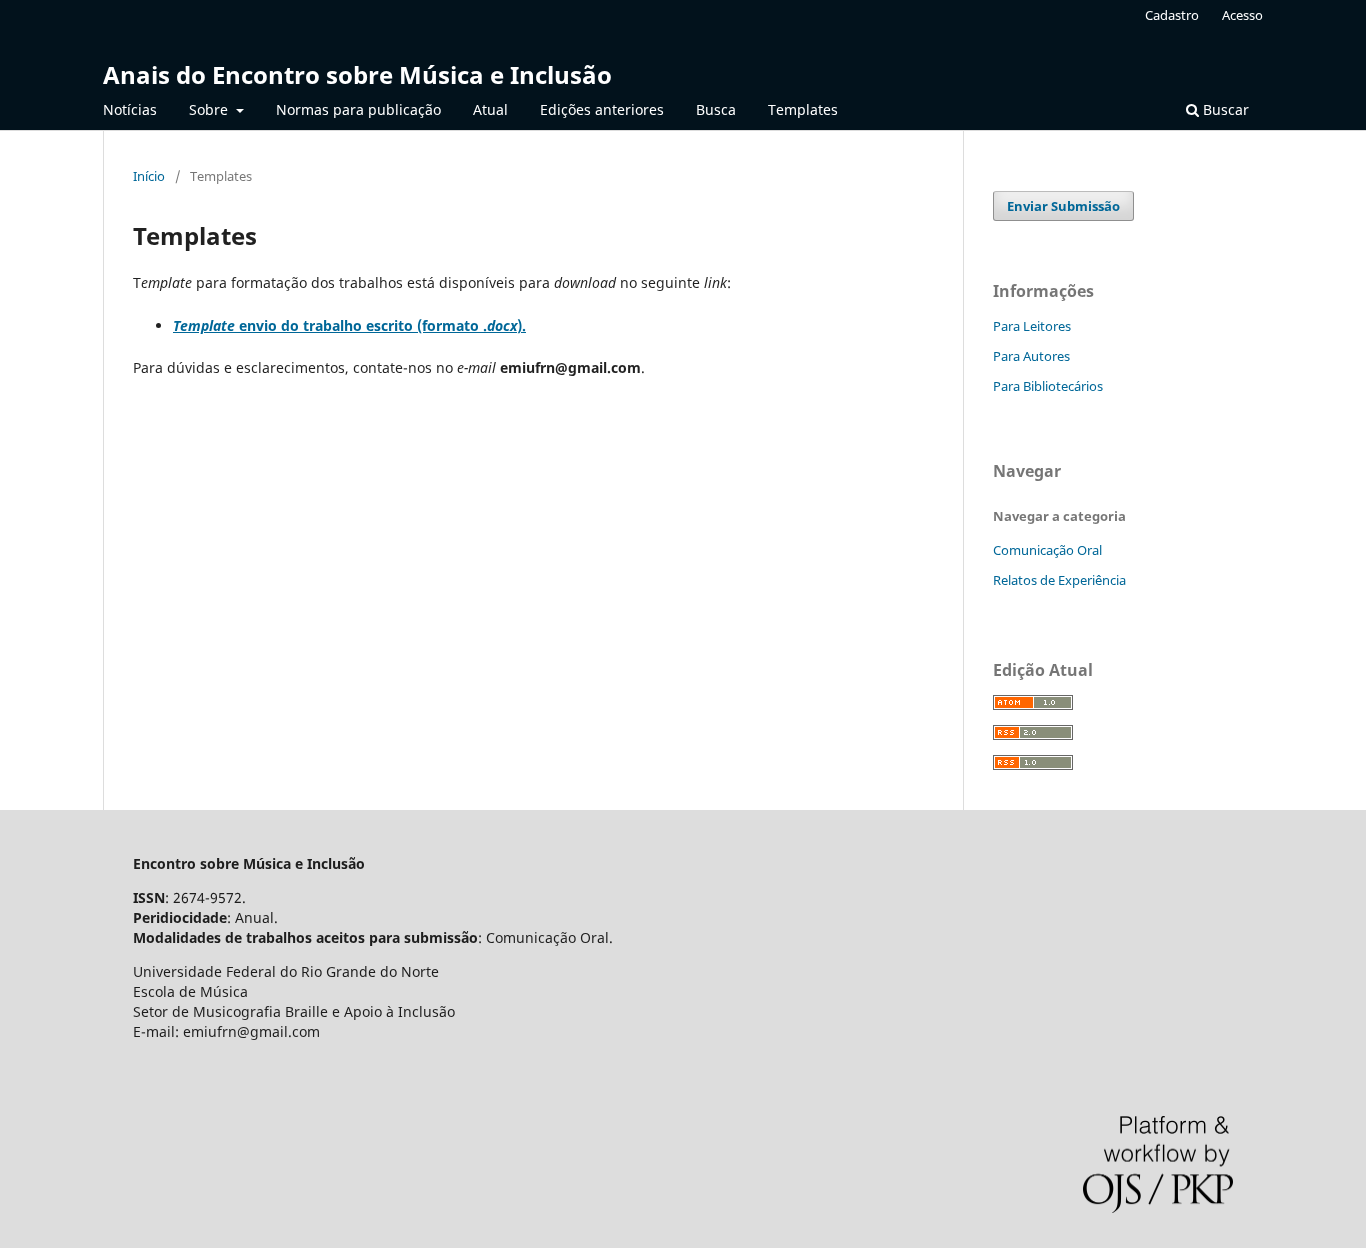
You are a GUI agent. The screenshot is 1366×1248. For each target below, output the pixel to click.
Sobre (210, 109)
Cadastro (1172, 15)
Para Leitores (1032, 326)
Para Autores (1031, 356)
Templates (803, 109)
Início (149, 176)
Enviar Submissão (1063, 206)
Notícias (130, 109)
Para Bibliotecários (1048, 386)
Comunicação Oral (1047, 550)
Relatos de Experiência (1059, 580)
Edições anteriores (602, 109)
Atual (490, 109)
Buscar (1224, 109)
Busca (716, 109)
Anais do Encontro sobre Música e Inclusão (357, 74)
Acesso (1242, 15)
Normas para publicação (358, 109)
